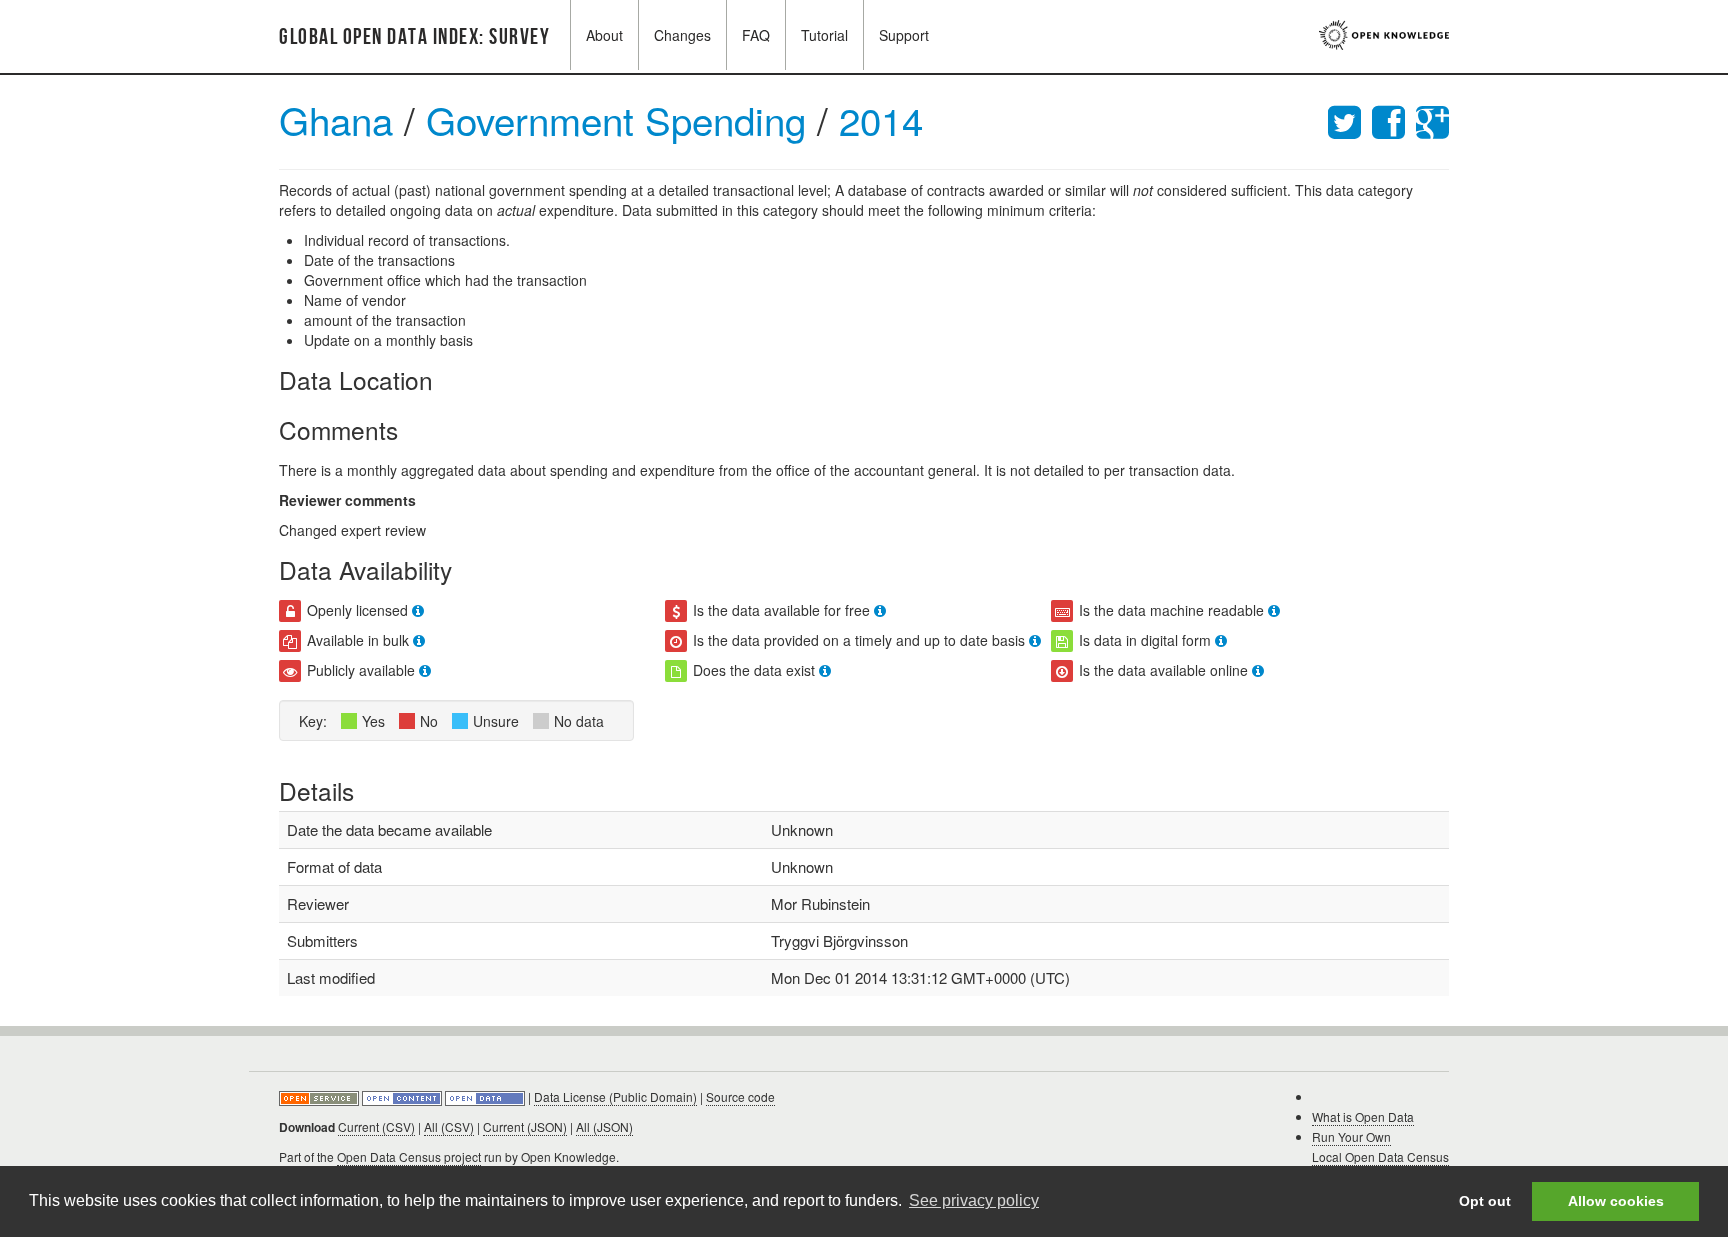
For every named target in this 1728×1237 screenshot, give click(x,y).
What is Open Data (1363, 1116)
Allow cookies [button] (1616, 1201)
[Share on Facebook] (1394, 119)
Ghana (336, 119)
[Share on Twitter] (1350, 119)
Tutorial (824, 35)
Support (904, 35)
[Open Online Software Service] (320, 1096)
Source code (740, 1096)
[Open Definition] (403, 1096)
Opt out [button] (1485, 1201)
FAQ (756, 35)
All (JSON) (604, 1126)
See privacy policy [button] (974, 1200)
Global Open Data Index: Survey (414, 37)
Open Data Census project (409, 1156)
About (604, 35)
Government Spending (621, 119)
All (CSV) (449, 1126)
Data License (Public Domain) (615, 1096)
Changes (682, 35)
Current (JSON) (525, 1126)
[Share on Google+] (1432, 119)
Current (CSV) (376, 1126)
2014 (881, 119)
